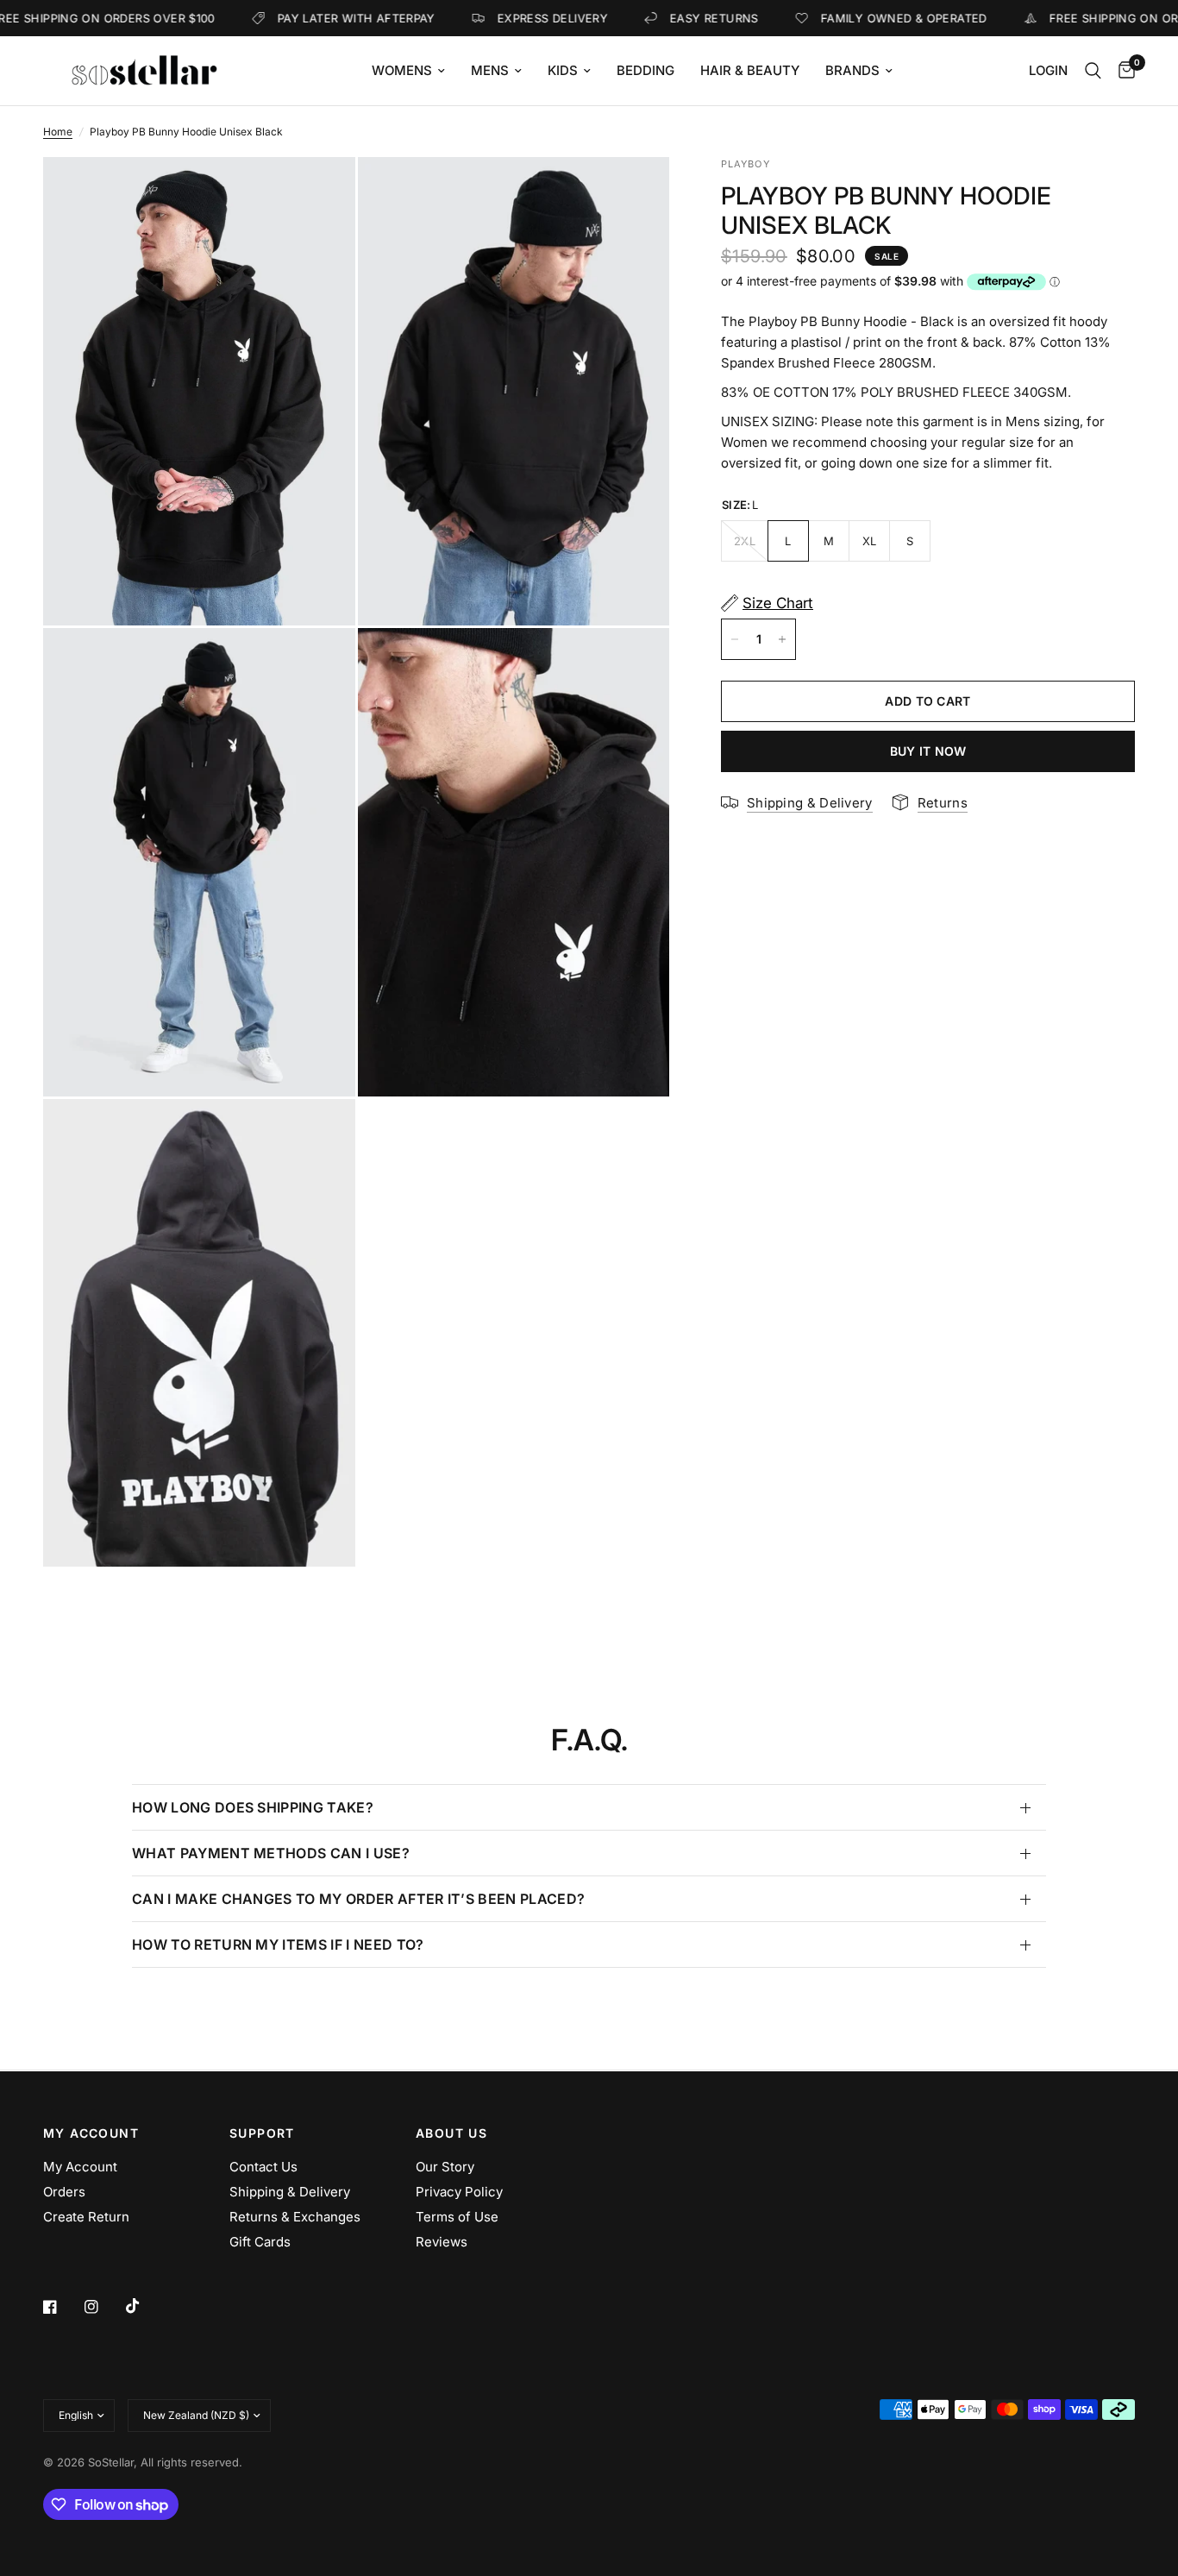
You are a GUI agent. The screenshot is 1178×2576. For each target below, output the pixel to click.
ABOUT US (451, 2133)
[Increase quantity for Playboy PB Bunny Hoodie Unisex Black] (782, 639)
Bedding (645, 70)
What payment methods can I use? (271, 1853)
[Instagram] (103, 2307)
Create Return (86, 2217)
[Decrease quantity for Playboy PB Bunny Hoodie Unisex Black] (735, 639)
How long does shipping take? (253, 1807)
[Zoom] (319, 193)
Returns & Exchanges (295, 2217)
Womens (402, 70)
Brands (852, 70)
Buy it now (928, 751)
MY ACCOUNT (91, 2133)
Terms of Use (457, 2217)
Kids (563, 70)
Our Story (445, 2167)
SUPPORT (262, 2133)
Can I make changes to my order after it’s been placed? (358, 1899)
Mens (490, 70)
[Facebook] (62, 2307)
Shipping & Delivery (290, 2192)
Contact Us (263, 2167)
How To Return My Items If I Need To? (278, 1945)
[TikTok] (145, 2306)
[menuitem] (408, 71)
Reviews (442, 2242)
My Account (80, 2167)
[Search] (1093, 71)
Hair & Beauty (750, 70)
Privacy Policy (459, 2192)
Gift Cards (260, 2242)
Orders (64, 2192)
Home (58, 132)
